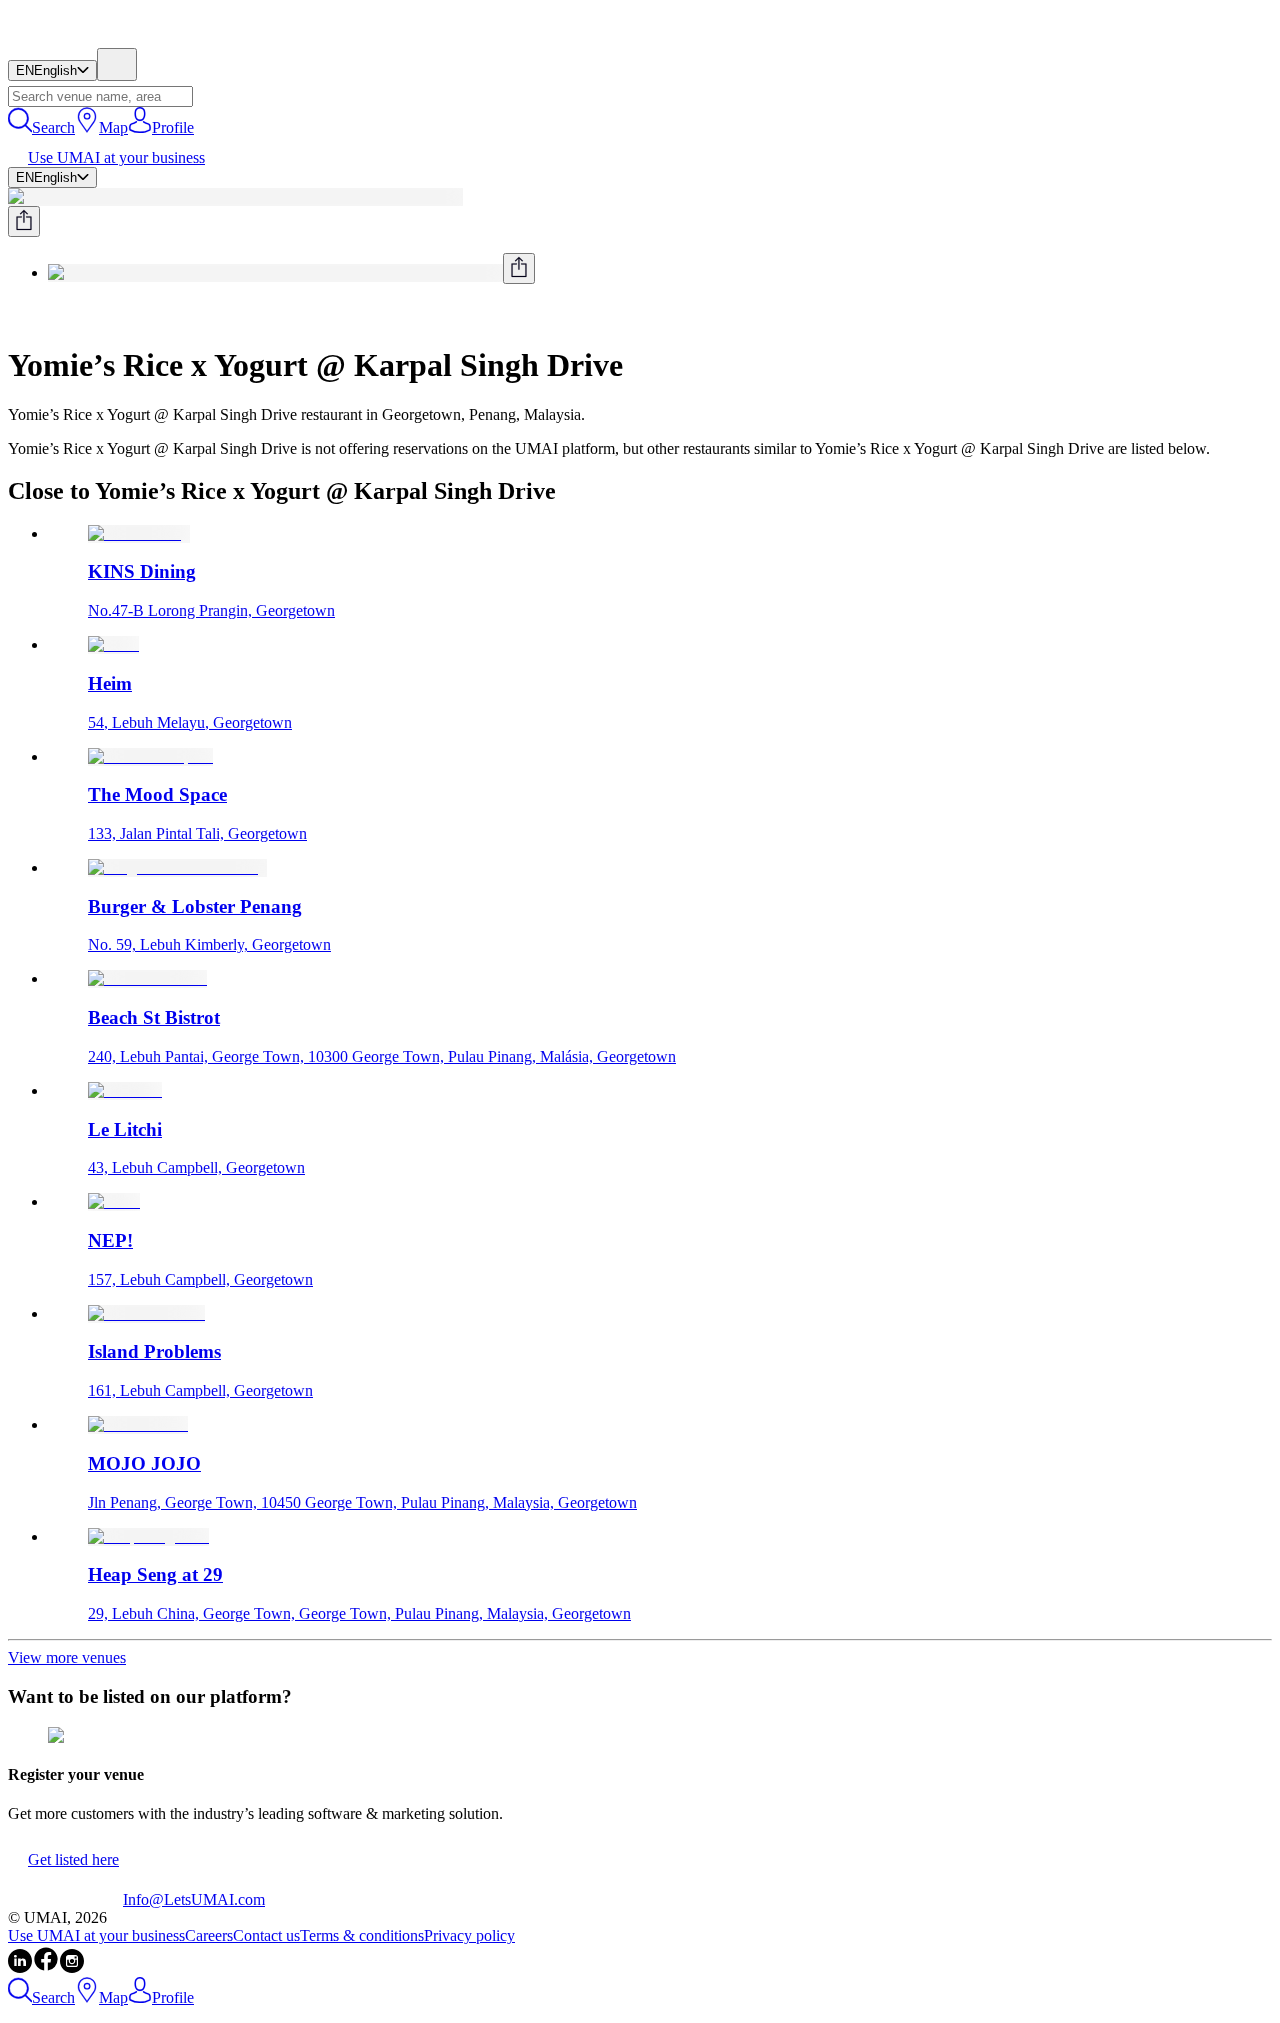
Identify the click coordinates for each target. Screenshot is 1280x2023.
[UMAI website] (65, 1899)
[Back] (16, 316)
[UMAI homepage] (65, 38)
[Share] (24, 221)
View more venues (67, 1657)
